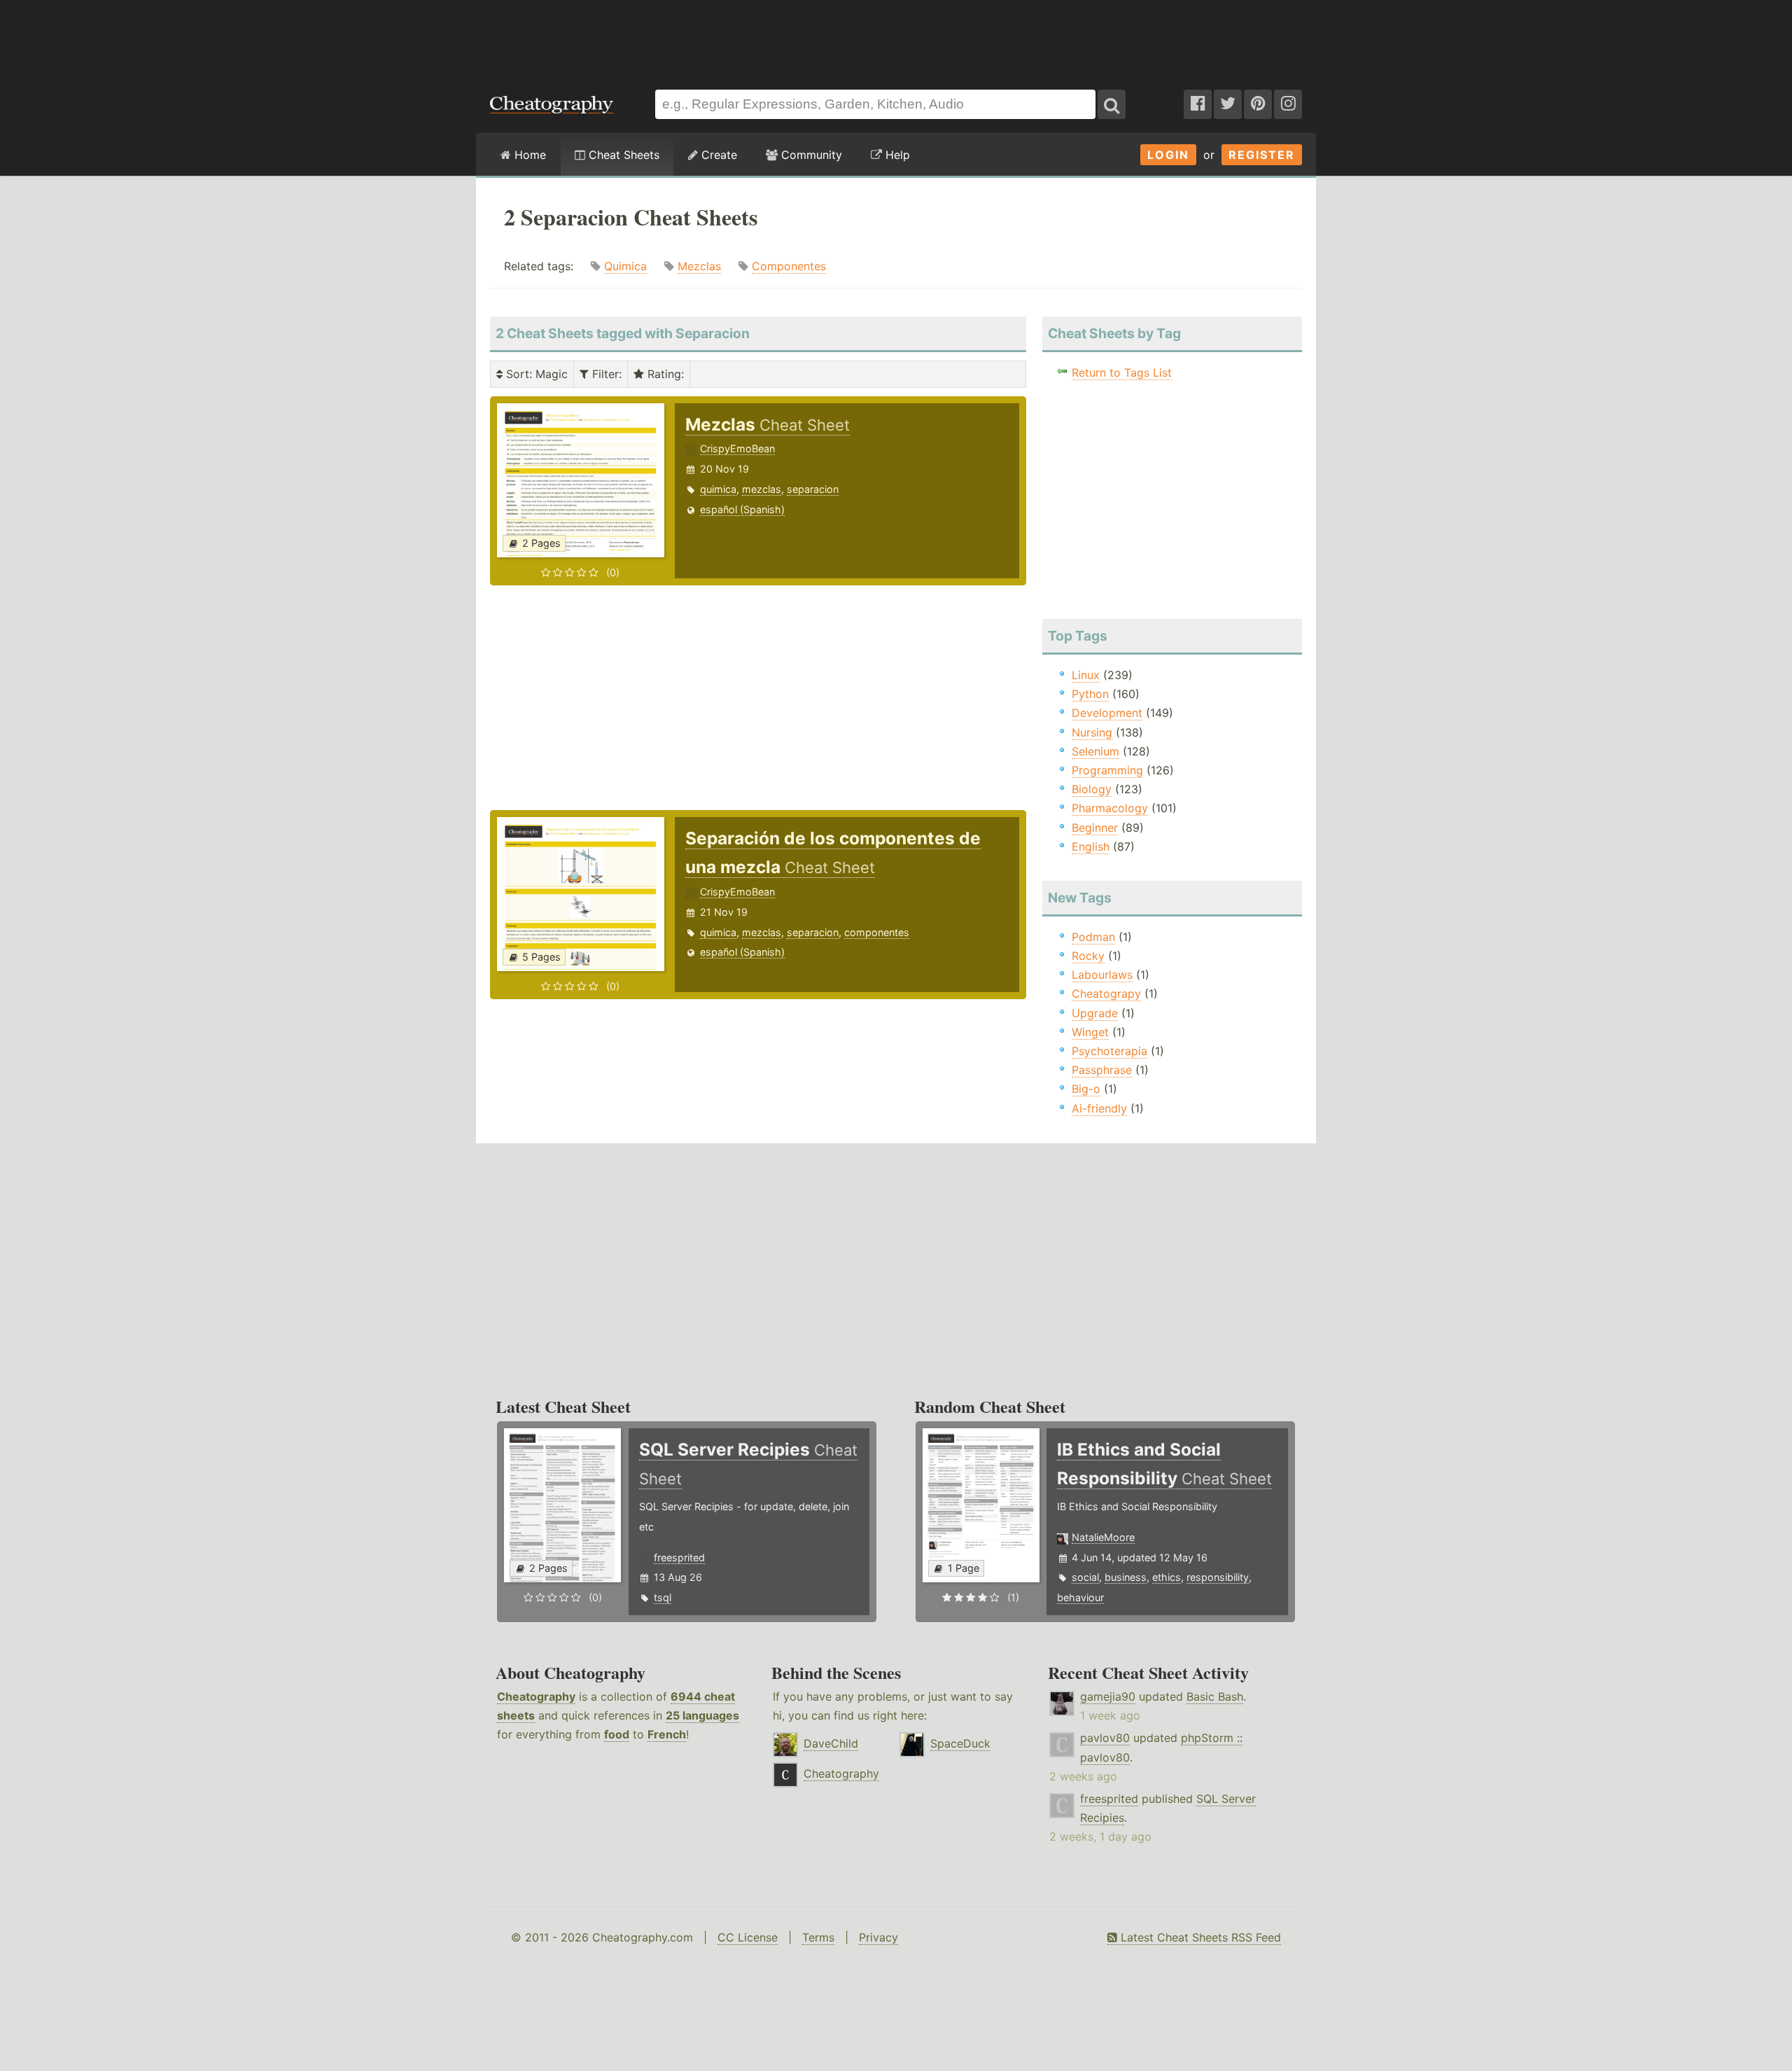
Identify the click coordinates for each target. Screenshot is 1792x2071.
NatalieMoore (1103, 1537)
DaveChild (831, 1743)
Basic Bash (1215, 1696)
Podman (1093, 937)
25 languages (702, 1715)
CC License (748, 1937)
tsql (663, 1597)
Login (1168, 155)
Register (1262, 155)
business (1126, 1577)
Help (896, 155)
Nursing (1092, 732)
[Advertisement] (896, 38)
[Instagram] (1288, 104)
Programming (1107, 770)
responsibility (1218, 1577)
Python (1090, 694)
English (1091, 846)
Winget (1090, 1032)
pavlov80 (1105, 1738)
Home (528, 155)
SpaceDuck (960, 1743)
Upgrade (1095, 1013)
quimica (718, 489)
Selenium (1095, 751)
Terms (818, 1937)
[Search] (1112, 104)
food (617, 1734)
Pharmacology (1110, 808)
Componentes (789, 266)
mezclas (762, 489)
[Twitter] (1228, 104)
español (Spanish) (742, 509)
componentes (877, 932)
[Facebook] (1198, 104)
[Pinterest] (1258, 104)
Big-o (1086, 1089)
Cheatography (536, 1696)
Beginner (1095, 828)
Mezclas (699, 266)
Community (810, 155)
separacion (813, 489)
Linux (1086, 675)
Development (1107, 713)
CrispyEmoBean (737, 448)
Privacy (878, 1937)
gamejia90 (1108, 1696)
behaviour (1080, 1597)
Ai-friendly (1099, 1108)
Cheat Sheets (622, 155)
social (1085, 1577)
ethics (1167, 1577)
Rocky (1088, 956)
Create (717, 155)
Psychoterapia (1109, 1051)
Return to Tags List (1122, 372)
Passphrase (1102, 1070)
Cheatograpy (1106, 993)
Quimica (625, 266)
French (667, 1734)
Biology (1092, 789)
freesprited (679, 1557)
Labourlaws (1102, 975)
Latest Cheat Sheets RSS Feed (1199, 1937)
